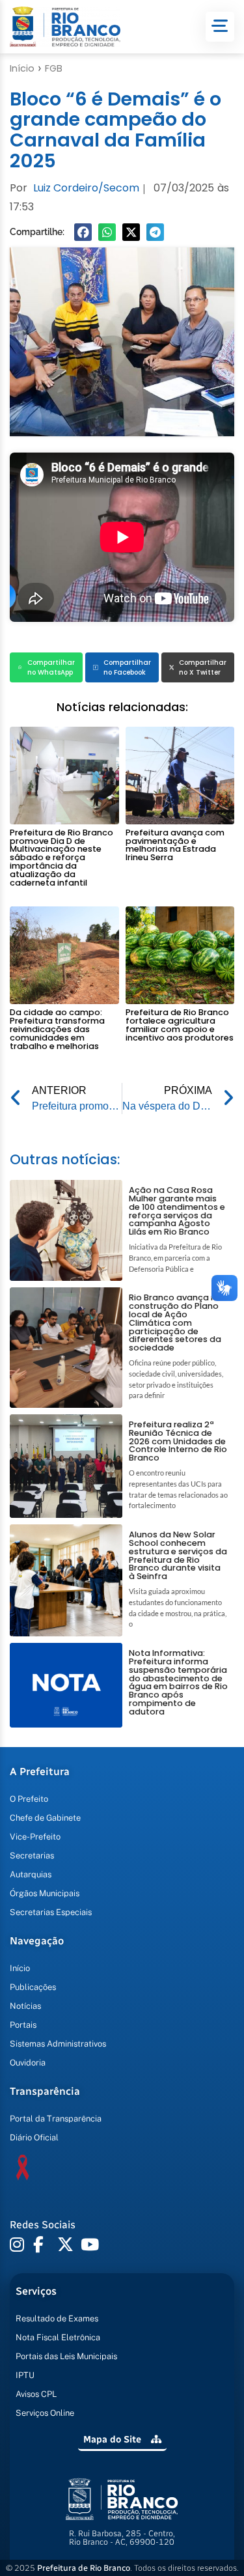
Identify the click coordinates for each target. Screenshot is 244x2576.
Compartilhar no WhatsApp (51, 667)
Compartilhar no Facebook (127, 667)
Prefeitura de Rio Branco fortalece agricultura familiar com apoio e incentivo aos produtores (180, 1025)
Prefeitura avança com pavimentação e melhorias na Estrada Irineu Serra (175, 845)
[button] (83, 232)
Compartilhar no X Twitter (203, 667)
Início (22, 68)
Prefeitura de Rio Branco (84, 2568)
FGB (54, 68)
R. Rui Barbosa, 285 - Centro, (122, 2538)
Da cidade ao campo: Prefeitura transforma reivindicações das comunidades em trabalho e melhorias (57, 1029)
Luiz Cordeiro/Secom (86, 188)
